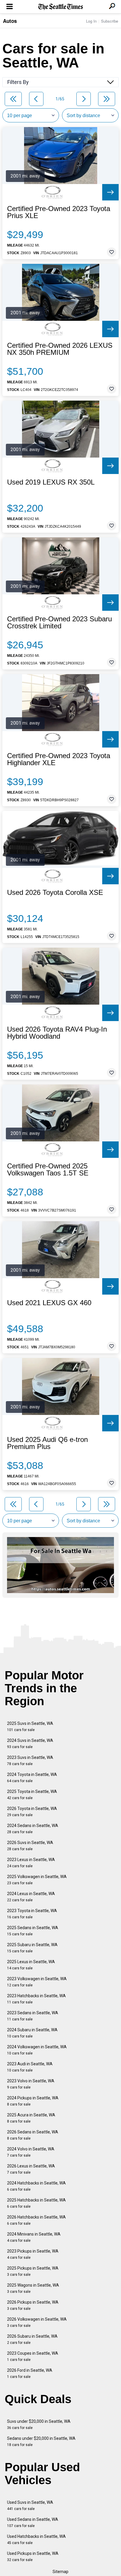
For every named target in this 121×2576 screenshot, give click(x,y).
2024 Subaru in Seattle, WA (32, 2033)
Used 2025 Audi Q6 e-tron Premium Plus (47, 1443)
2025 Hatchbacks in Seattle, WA (36, 2203)
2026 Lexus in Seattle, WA (31, 2169)
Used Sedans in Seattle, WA (33, 2522)
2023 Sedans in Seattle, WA (33, 2016)
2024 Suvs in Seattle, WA (30, 1744)
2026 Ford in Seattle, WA (30, 2373)
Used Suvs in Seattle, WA (30, 2505)
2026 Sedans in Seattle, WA (33, 2135)
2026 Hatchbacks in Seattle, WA (36, 2220)
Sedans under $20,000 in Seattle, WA (41, 2441)
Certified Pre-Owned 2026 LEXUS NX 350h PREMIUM (60, 349)
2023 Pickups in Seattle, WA (33, 2254)
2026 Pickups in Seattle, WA (33, 2305)
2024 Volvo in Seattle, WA (31, 2152)
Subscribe (110, 21)
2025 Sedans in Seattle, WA (33, 1931)
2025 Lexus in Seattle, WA (31, 1965)
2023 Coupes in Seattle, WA (33, 2356)
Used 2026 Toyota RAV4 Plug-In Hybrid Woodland (57, 1033)
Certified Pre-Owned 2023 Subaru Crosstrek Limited (59, 623)
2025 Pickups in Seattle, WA (33, 2271)
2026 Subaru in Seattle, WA (32, 2339)
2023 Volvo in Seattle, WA (31, 2084)
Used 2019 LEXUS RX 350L (51, 482)
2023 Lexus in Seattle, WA (31, 1863)
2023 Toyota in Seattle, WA (32, 1914)
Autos (10, 21)
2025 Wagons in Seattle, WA (33, 2288)
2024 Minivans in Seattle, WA (34, 2237)
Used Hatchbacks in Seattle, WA (36, 2539)
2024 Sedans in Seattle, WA (33, 1829)
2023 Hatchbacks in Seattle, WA (36, 1999)
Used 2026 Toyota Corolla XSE (55, 893)
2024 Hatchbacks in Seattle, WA (36, 2186)
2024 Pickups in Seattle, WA (33, 2101)
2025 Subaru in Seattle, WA (32, 1948)
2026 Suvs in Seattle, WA (30, 1846)
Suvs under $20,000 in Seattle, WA (39, 2424)
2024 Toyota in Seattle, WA (32, 1778)
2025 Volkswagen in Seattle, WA (37, 1880)
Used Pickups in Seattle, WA (33, 2556)
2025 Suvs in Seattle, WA (30, 1726)
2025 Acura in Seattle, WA (31, 2118)
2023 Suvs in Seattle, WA (30, 1761)
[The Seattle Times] (61, 7)
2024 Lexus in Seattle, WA (31, 1897)
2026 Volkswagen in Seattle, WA (37, 2322)
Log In (91, 21)
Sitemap (60, 2572)
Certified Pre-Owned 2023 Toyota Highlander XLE (59, 759)
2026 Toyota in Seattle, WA (32, 1812)
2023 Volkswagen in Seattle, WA (37, 1982)
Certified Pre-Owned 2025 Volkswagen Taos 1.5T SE (48, 1170)
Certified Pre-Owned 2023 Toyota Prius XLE (59, 212)
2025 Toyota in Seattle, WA (32, 1795)
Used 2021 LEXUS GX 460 (49, 1303)
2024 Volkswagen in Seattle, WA (37, 2050)
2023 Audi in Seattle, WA (30, 2067)
